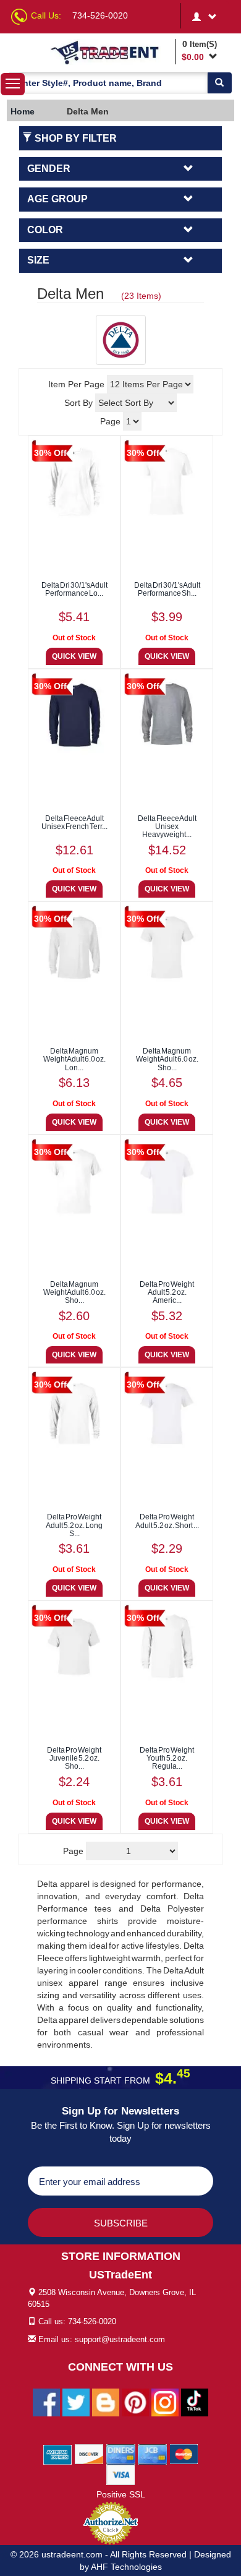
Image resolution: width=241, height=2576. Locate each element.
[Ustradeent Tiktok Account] (195, 2402)
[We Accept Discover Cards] (89, 2454)
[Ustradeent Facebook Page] (46, 2402)
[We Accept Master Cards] (184, 2454)
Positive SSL (121, 2494)
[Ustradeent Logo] (111, 52)
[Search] (219, 83)
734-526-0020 (100, 15)
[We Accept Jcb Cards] (152, 2454)
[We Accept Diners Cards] (121, 2454)
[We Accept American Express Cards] (58, 2454)
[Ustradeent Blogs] (106, 2402)
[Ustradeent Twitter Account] (76, 2402)
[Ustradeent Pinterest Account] (135, 2402)
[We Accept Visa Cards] (121, 2475)
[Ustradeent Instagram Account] (165, 2402)
